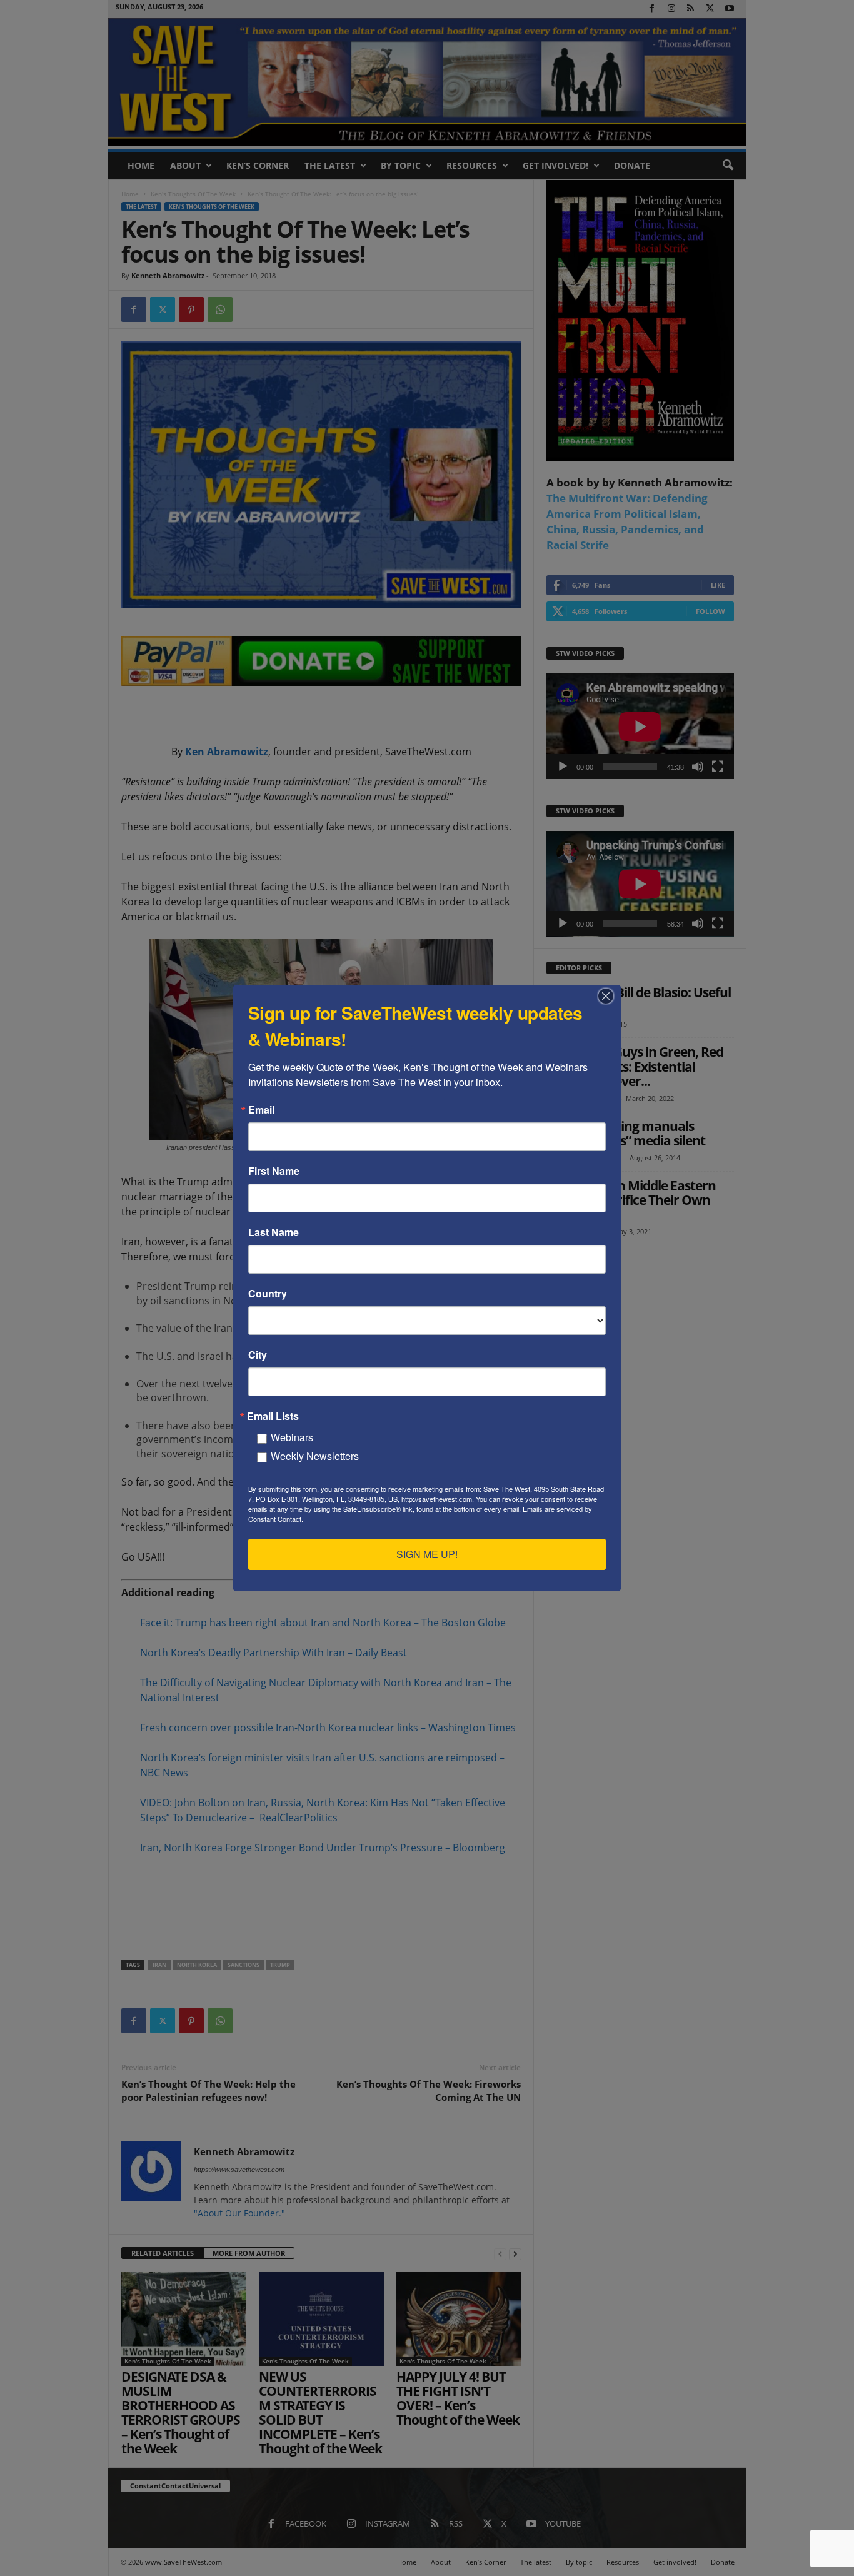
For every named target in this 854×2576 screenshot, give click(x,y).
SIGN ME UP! (427, 1554)
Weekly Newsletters (315, 1456)
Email (261, 1110)
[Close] (610, 996)
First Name (274, 1171)
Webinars (292, 1437)
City (258, 1355)
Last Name (274, 1232)
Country (268, 1294)
